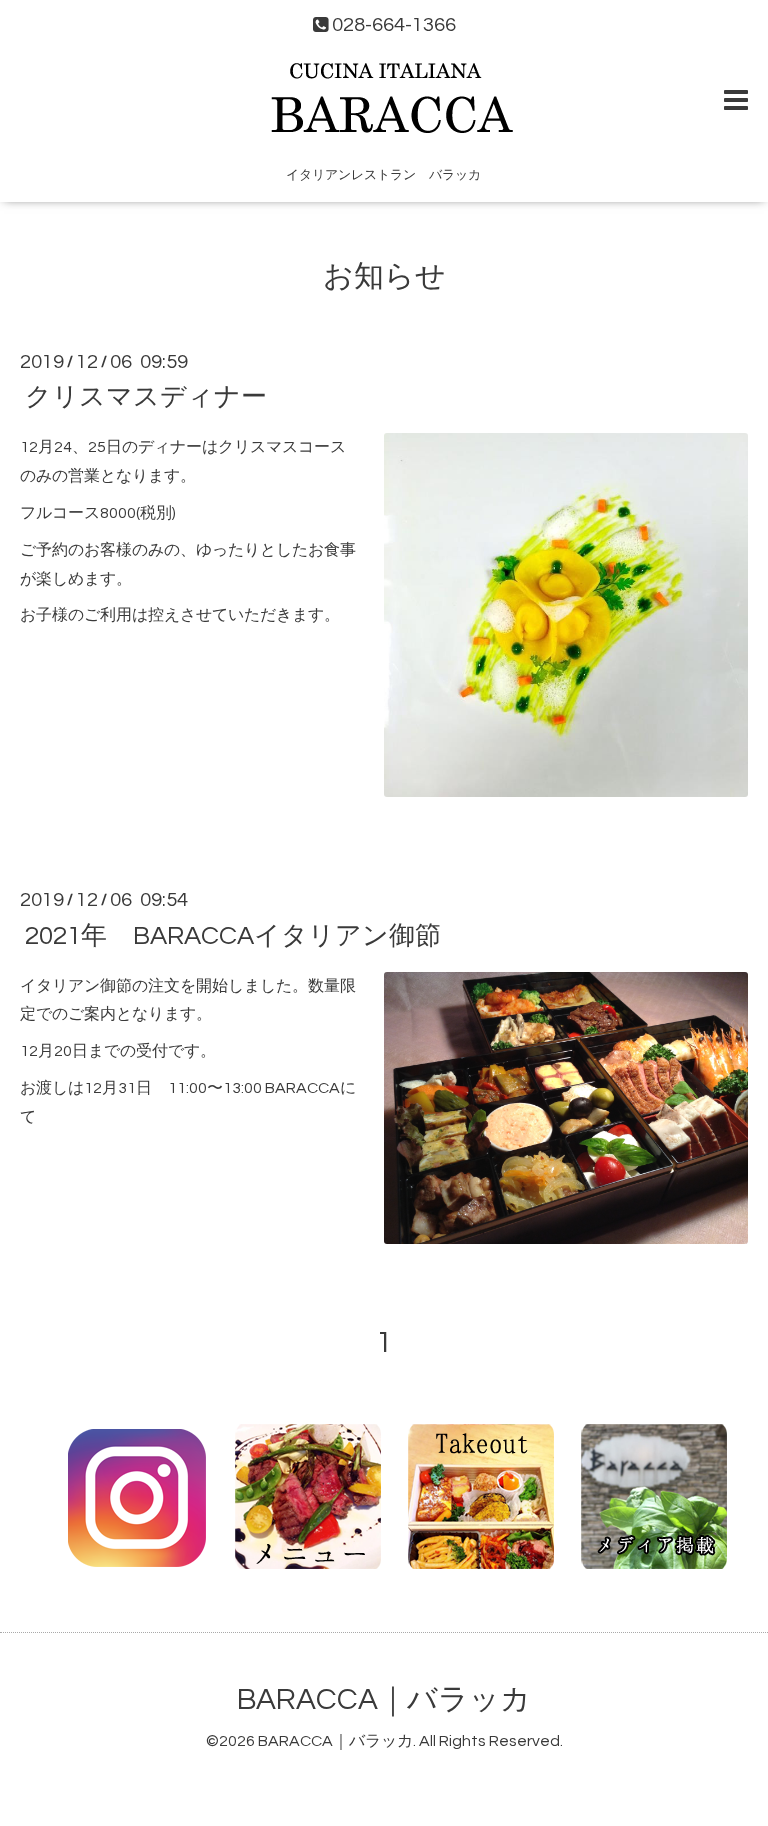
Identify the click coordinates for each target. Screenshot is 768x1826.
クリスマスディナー (146, 397)
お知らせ (384, 276)
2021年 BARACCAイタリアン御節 (233, 935)
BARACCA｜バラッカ (384, 1699)
